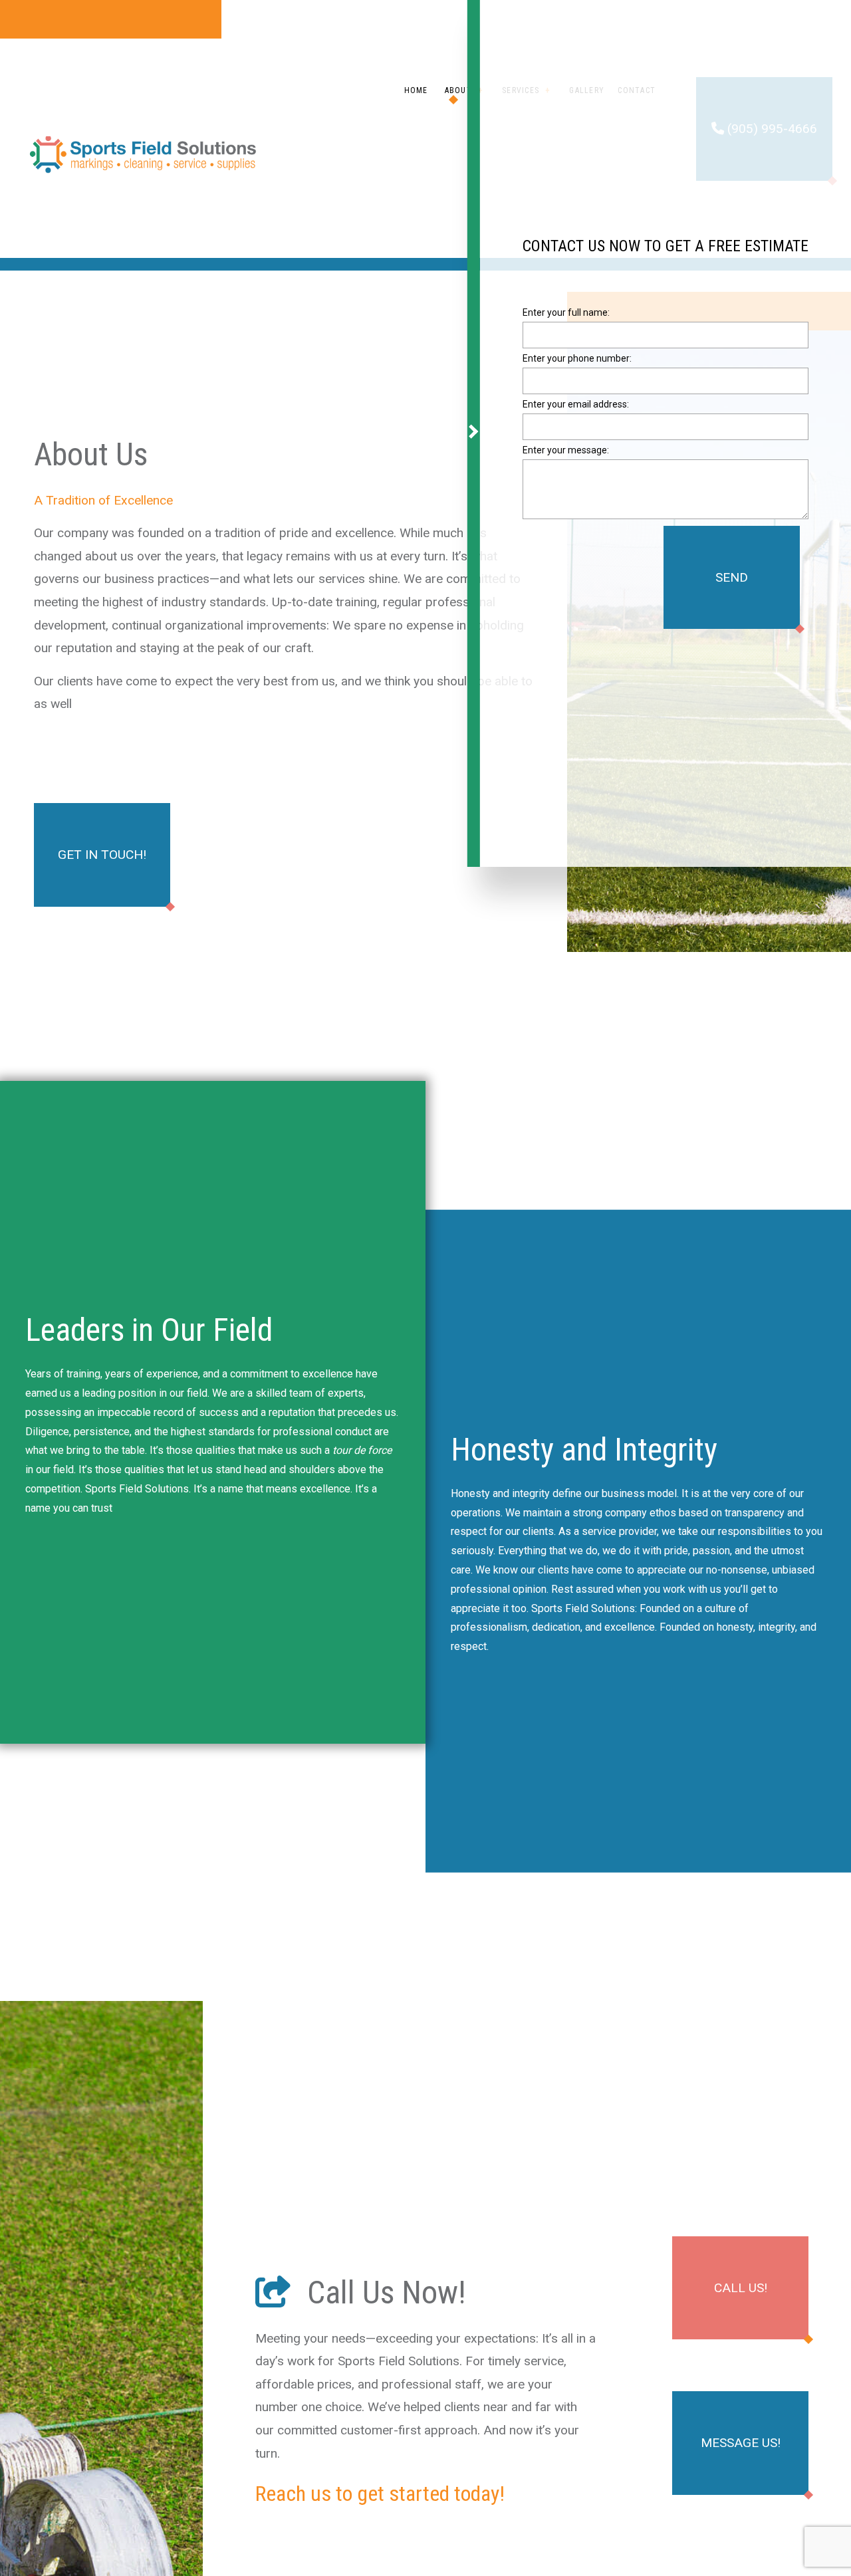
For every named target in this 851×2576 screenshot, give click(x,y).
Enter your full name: (566, 319)
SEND (732, 584)
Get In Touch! (102, 855)
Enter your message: (566, 457)
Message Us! (741, 2443)
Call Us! (741, 2288)
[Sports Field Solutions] (144, 154)
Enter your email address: (576, 411)
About (458, 90)
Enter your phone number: (577, 365)
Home (416, 90)
